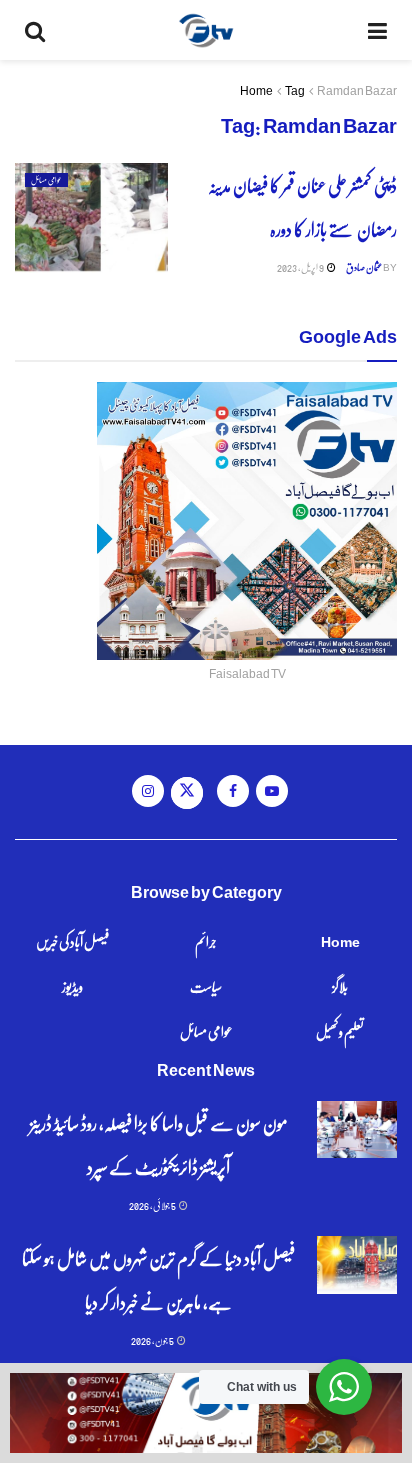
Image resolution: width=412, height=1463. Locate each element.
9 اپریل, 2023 (301, 267)
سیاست (206, 986)
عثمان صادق (364, 267)
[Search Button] (35, 30)
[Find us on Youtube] (272, 791)
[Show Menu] (377, 30)
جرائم (206, 941)
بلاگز (340, 986)
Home (256, 90)
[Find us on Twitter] (187, 793)
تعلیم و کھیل (340, 1031)
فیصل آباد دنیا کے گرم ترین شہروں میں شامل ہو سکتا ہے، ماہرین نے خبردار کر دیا (158, 1279)
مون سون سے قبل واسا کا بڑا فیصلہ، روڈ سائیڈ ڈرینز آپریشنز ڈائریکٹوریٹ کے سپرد (159, 1144)
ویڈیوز (72, 986)
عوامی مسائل (46, 180)
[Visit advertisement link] (206, 1413)
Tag (295, 90)
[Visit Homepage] (206, 30)
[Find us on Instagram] (148, 791)
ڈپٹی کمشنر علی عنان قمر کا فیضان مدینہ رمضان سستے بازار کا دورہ (302, 206)
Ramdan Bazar (357, 90)
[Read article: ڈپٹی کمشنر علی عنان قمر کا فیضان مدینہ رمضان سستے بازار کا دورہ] (91, 217)
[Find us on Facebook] (233, 791)
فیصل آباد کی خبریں (72, 941)
